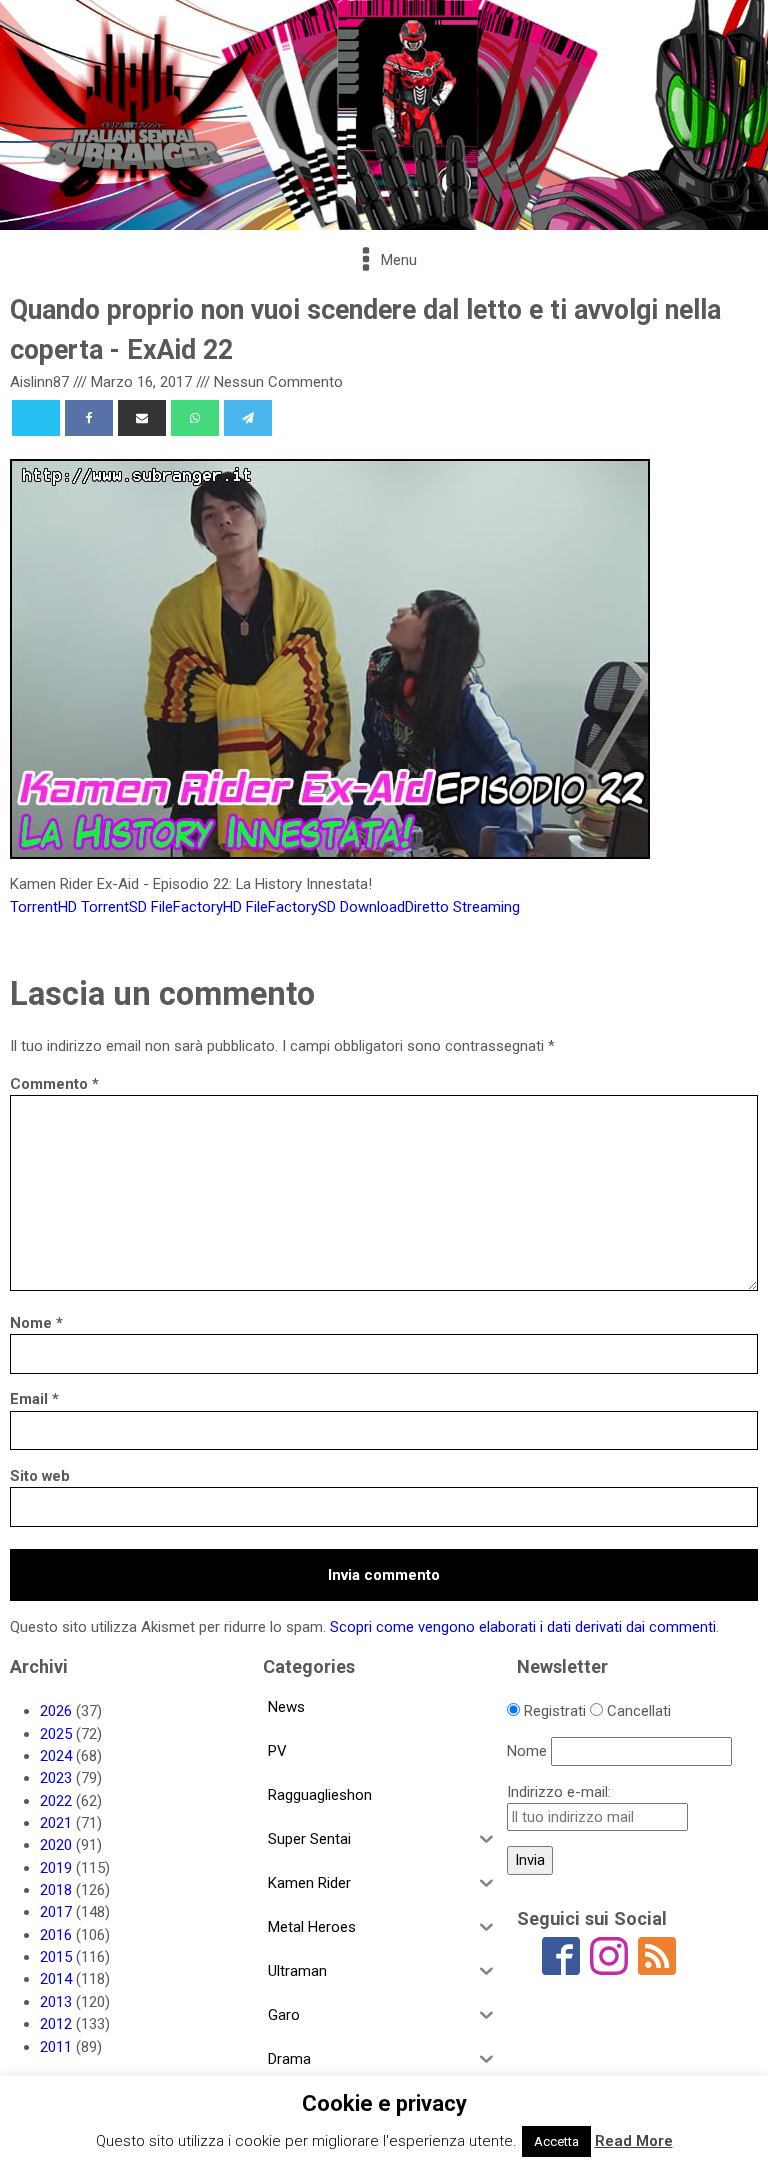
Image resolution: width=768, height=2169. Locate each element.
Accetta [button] (556, 2141)
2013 (56, 2002)
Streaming (486, 907)
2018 (56, 1890)
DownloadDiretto (394, 907)
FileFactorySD (291, 907)
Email (34, 1399)
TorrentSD (114, 907)
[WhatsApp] (195, 418)
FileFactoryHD (196, 907)
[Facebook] (89, 418)
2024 (56, 1756)
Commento (54, 1084)
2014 (56, 1979)
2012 (56, 2024)
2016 (56, 1935)
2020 (56, 1845)
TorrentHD (43, 907)
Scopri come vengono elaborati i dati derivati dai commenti (523, 1627)
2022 (56, 1801)
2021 (56, 1823)
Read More (634, 2141)
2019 (56, 1868)
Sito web (40, 1476)
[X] (36, 418)
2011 (56, 2047)
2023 (56, 1778)
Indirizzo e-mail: (559, 1792)
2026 (56, 1711)
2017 (56, 1912)
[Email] (142, 418)
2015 (56, 1957)
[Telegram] (248, 418)
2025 (56, 1734)
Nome (36, 1323)
